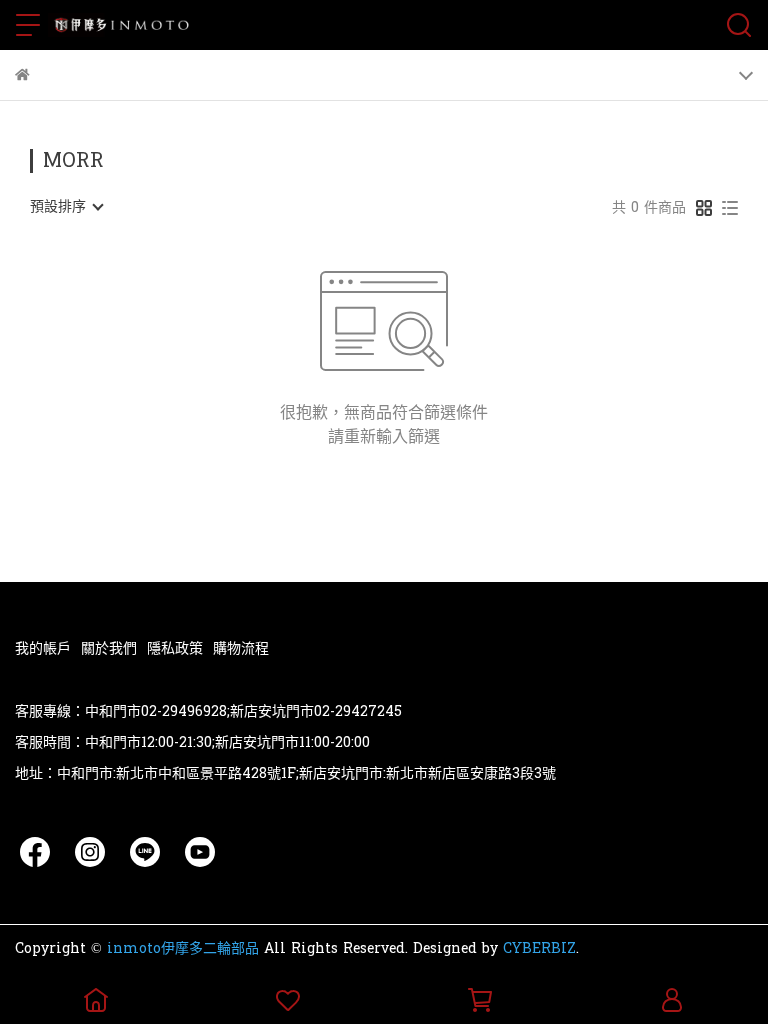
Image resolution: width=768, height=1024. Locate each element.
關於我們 (109, 648)
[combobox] (66, 207)
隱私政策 (175, 648)
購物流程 (241, 648)
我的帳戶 (43, 648)
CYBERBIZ (539, 948)
